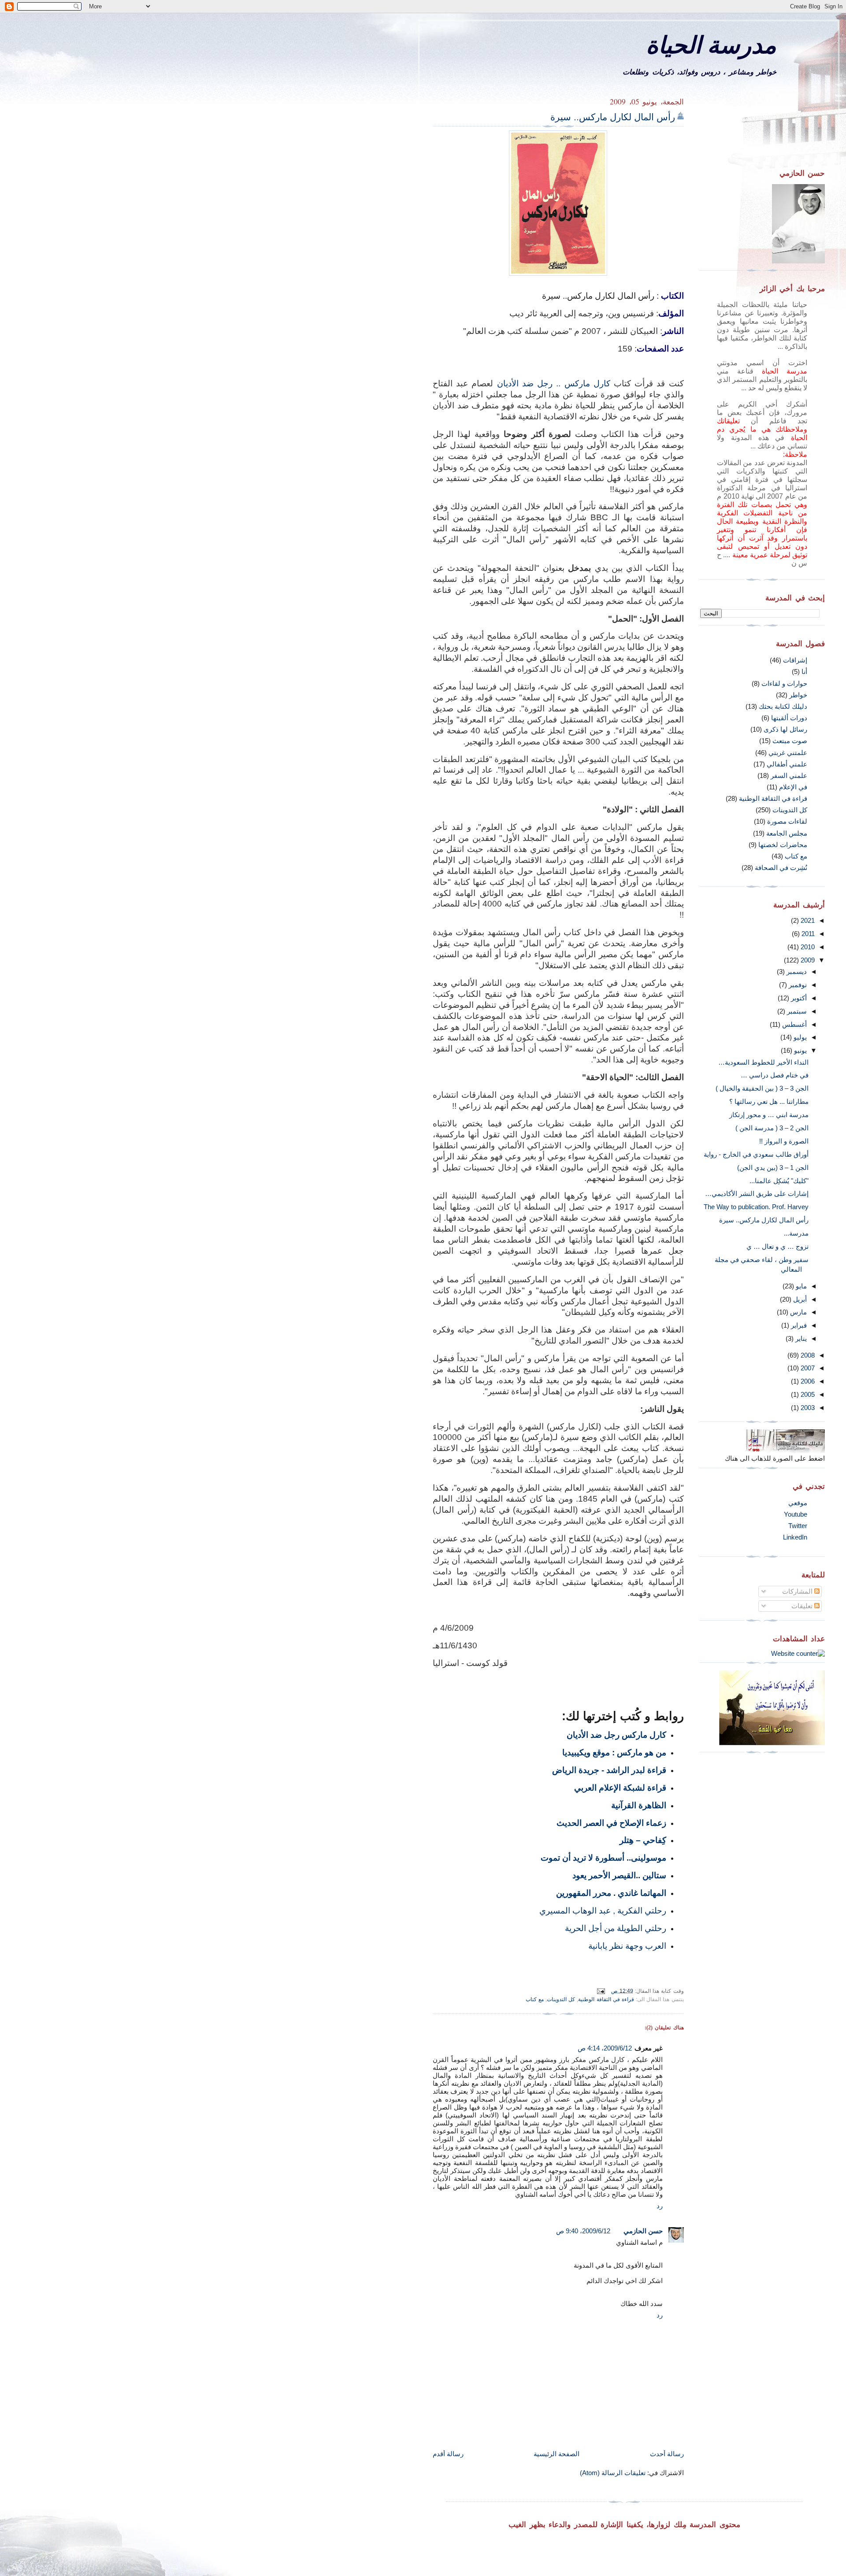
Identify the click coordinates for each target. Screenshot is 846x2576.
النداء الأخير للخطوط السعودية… (763, 1062)
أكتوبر (798, 998)
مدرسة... (796, 1233)
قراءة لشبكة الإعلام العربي (620, 1788)
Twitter (798, 1526)
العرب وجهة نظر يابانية (627, 1946)
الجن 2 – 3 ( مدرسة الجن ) (772, 1128)
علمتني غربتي (788, 753)
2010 (807, 947)
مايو (800, 1286)
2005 (807, 1394)
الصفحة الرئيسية (557, 2454)
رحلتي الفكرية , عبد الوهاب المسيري (603, 1910)
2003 (807, 1408)
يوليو (799, 1037)
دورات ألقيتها (789, 718)
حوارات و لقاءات (784, 683)
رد (660, 2206)
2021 (807, 920)
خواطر (798, 695)
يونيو (800, 1050)
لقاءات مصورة (787, 821)
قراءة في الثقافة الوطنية (606, 1999)
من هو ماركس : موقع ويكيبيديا (614, 1752)
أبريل (799, 1299)
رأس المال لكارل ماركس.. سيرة (613, 117)
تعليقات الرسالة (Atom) (613, 2473)
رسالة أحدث (667, 2454)
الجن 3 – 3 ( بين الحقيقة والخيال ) (762, 1088)
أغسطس (794, 1024)
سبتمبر (796, 1011)
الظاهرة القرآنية (639, 1805)
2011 (807, 934)
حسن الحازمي (643, 2231)
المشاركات (798, 1591)
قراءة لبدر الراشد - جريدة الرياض (609, 1770)
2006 (807, 1381)
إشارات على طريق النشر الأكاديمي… (757, 1194)
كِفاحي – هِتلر (643, 1840)
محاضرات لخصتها (783, 845)
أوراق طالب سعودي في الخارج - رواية (756, 1154)
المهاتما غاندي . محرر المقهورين (611, 1893)
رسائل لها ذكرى (785, 729)
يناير (800, 1338)
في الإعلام (793, 787)
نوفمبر (797, 985)
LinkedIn (795, 1537)
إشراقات (795, 660)
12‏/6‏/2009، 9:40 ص (583, 2231)
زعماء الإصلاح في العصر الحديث (611, 1823)
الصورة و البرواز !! (784, 1141)
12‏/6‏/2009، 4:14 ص (605, 2048)
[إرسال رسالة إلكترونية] (602, 1990)
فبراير (798, 1325)
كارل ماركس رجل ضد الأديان (616, 1735)
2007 (807, 1368)
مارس (798, 1312)
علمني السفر (789, 775)
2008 (807, 1355)
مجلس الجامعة (787, 833)
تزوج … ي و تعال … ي (777, 1246)
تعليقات (803, 1606)
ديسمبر (796, 972)
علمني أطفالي (787, 764)
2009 (807, 960)
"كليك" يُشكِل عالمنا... (779, 1181)
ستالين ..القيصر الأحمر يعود (619, 1875)
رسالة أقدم (448, 2454)
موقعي (798, 1503)
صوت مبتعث (790, 741)
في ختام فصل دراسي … (775, 1075)
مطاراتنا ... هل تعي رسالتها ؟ (769, 1101)
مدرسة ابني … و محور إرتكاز (769, 1115)
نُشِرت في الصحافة (781, 868)
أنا (804, 672)
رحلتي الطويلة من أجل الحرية (616, 1928)
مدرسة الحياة (711, 44)
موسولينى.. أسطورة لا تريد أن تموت (603, 1858)
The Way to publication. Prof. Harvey (756, 1207)
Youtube (796, 1514)
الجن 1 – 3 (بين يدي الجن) (773, 1168)
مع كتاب (535, 1999)
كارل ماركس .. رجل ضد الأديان (554, 383)
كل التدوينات (561, 1999)
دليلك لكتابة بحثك (783, 706)
